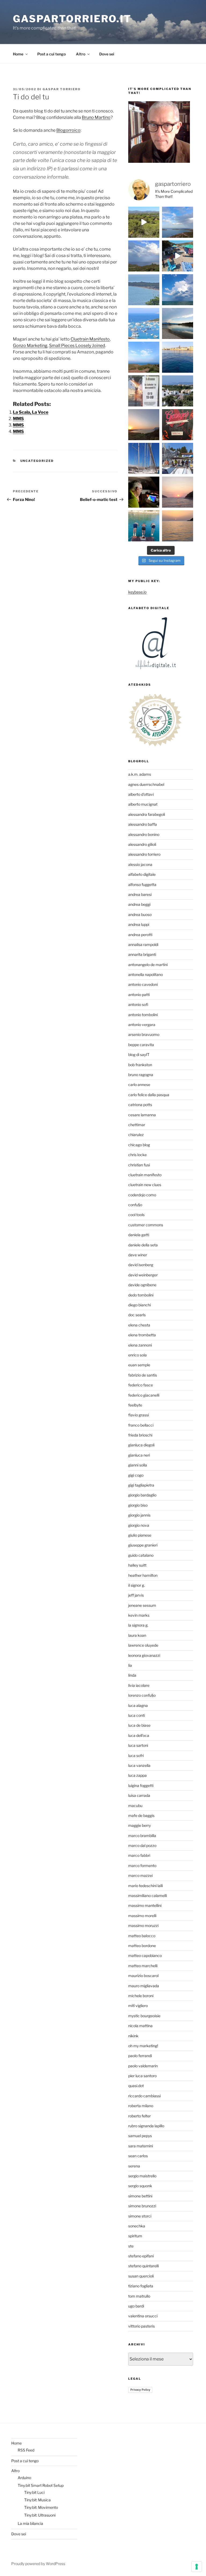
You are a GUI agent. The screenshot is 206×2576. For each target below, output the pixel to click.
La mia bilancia (30, 2523)
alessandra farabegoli (147, 814)
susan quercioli (141, 2276)
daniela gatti (139, 1235)
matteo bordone (142, 1946)
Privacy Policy (140, 2390)
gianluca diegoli (141, 1445)
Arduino (24, 2478)
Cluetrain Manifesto (90, 339)
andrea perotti (140, 935)
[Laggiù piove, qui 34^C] (178, 290)
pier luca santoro (142, 2076)
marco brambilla (142, 1836)
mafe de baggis (141, 1815)
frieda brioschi (140, 1435)
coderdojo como (142, 1195)
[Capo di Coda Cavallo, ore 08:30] (144, 290)
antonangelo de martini (148, 965)
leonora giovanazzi (144, 1655)
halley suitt (137, 1565)
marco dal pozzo (142, 1845)
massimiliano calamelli (148, 1896)
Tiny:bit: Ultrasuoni (40, 2515)
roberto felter (139, 2116)
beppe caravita (141, 1045)
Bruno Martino (96, 117)
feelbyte (135, 1405)
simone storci (140, 2216)
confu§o (135, 1205)
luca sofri (136, 1755)
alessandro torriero (144, 854)
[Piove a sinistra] (144, 256)
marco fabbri (139, 1855)
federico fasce (141, 1385)
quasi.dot (136, 2086)
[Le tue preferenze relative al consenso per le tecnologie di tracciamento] (197, 2567)
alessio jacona (140, 864)
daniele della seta (143, 1245)
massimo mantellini (145, 1905)
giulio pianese (140, 1535)
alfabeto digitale (142, 874)
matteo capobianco (145, 1955)
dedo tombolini (141, 1295)
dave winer (138, 1255)
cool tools (136, 1215)
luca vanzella (139, 1765)
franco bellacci (141, 1425)
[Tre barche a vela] (144, 323)
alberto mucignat (143, 804)
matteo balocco (142, 1936)
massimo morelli (142, 1916)
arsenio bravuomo (144, 1034)
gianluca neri (139, 1455)
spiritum (135, 2236)
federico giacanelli (144, 1395)
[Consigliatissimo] (178, 425)
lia (130, 1665)
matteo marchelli (143, 1966)
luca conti (137, 1715)
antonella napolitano (146, 974)
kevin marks (139, 1615)
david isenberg (141, 1265)
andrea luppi (139, 924)
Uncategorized (37, 461)
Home (18, 54)
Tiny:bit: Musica (37, 2500)
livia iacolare (139, 1685)
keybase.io (137, 592)
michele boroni (141, 1996)
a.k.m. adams (140, 774)
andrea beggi (139, 904)
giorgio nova (139, 1525)
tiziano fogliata (141, 2286)
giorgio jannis (139, 1515)
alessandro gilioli (142, 844)
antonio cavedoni (143, 984)
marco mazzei (140, 1875)
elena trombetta (142, 1335)
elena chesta (139, 1325)
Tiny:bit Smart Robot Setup (41, 2485)
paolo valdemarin (143, 2066)
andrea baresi (140, 894)
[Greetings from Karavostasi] (178, 526)
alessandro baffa (143, 824)
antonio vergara (142, 1025)
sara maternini (141, 2146)
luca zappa (137, 1775)
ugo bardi (136, 2306)
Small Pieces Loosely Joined (77, 346)
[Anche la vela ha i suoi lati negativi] (178, 458)
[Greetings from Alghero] (178, 357)
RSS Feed (26, 2450)
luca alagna (138, 1705)
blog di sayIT (139, 1055)
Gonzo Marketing (30, 346)
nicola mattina (140, 2026)
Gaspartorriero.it (72, 19)
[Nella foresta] (144, 458)
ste (131, 2246)
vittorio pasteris (141, 2326)
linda (132, 1675)
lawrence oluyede (143, 1645)
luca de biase (139, 1725)
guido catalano (141, 1555)
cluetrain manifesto (145, 1175)
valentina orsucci (143, 2316)
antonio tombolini (143, 1015)
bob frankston (140, 1065)
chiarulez (136, 1135)
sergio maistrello (142, 2176)
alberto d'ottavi (141, 794)
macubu (135, 1806)
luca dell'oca (139, 1735)
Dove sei (107, 54)
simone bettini (140, 2196)
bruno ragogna (141, 1075)
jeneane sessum (142, 1605)
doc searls (137, 1315)
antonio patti (139, 995)
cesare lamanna (142, 1115)
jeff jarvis (136, 1595)
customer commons (146, 1225)
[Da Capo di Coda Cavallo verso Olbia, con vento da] (144, 222)
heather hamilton (143, 1575)
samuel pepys (140, 2136)
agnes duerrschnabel (146, 784)
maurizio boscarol (143, 1976)
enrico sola (137, 1355)
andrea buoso (140, 914)
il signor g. (137, 1585)
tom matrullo (139, 2296)
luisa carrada (139, 1795)
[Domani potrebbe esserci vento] (144, 492)
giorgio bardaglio (142, 1495)
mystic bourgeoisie (144, 2016)
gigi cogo (136, 1475)
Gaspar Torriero (62, 89)
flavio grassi (139, 1415)
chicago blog (139, 1145)
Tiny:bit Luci (34, 2492)
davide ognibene (142, 1285)
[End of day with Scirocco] (144, 357)
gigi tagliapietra (141, 1485)
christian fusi (139, 1165)
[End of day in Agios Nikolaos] (178, 492)
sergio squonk (140, 2186)
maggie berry (139, 1825)
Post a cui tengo (51, 54)
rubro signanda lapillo (146, 2126)
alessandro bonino (144, 834)
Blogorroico (68, 130)
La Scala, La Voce (31, 412)
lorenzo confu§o (142, 1695)
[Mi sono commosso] (144, 391)
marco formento (142, 1866)
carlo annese (139, 1085)
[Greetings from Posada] (178, 323)
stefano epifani (141, 2256)
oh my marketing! (143, 2046)
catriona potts (140, 1105)
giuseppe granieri (143, 1545)
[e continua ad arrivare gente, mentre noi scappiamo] (178, 256)
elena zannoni (140, 1345)
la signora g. (138, 1625)
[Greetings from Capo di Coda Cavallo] (144, 425)
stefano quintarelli (144, 2266)
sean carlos (138, 2156)
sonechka (137, 2226)
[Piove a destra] (178, 222)
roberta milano (141, 2106)
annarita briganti (142, 954)
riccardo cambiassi (144, 2096)
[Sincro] (144, 526)
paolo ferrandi (140, 2056)
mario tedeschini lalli (146, 1886)
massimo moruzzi (143, 1926)
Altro (81, 54)
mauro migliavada (144, 1986)
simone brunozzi (142, 2206)
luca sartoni (138, 1745)
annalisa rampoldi (143, 944)
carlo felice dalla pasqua (149, 1095)
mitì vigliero (138, 2006)
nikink (133, 2036)
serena (134, 2166)
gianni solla (138, 1465)
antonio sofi (138, 1004)
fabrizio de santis (143, 1375)
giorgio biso (138, 1505)
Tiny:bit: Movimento (41, 2507)
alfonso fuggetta (142, 885)
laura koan (137, 1635)
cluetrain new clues (145, 1185)
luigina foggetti (141, 1785)
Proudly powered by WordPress (38, 2564)
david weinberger (143, 1275)
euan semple (139, 1365)
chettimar (137, 1125)
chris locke (137, 1155)
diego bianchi (139, 1305)
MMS (18, 419)
